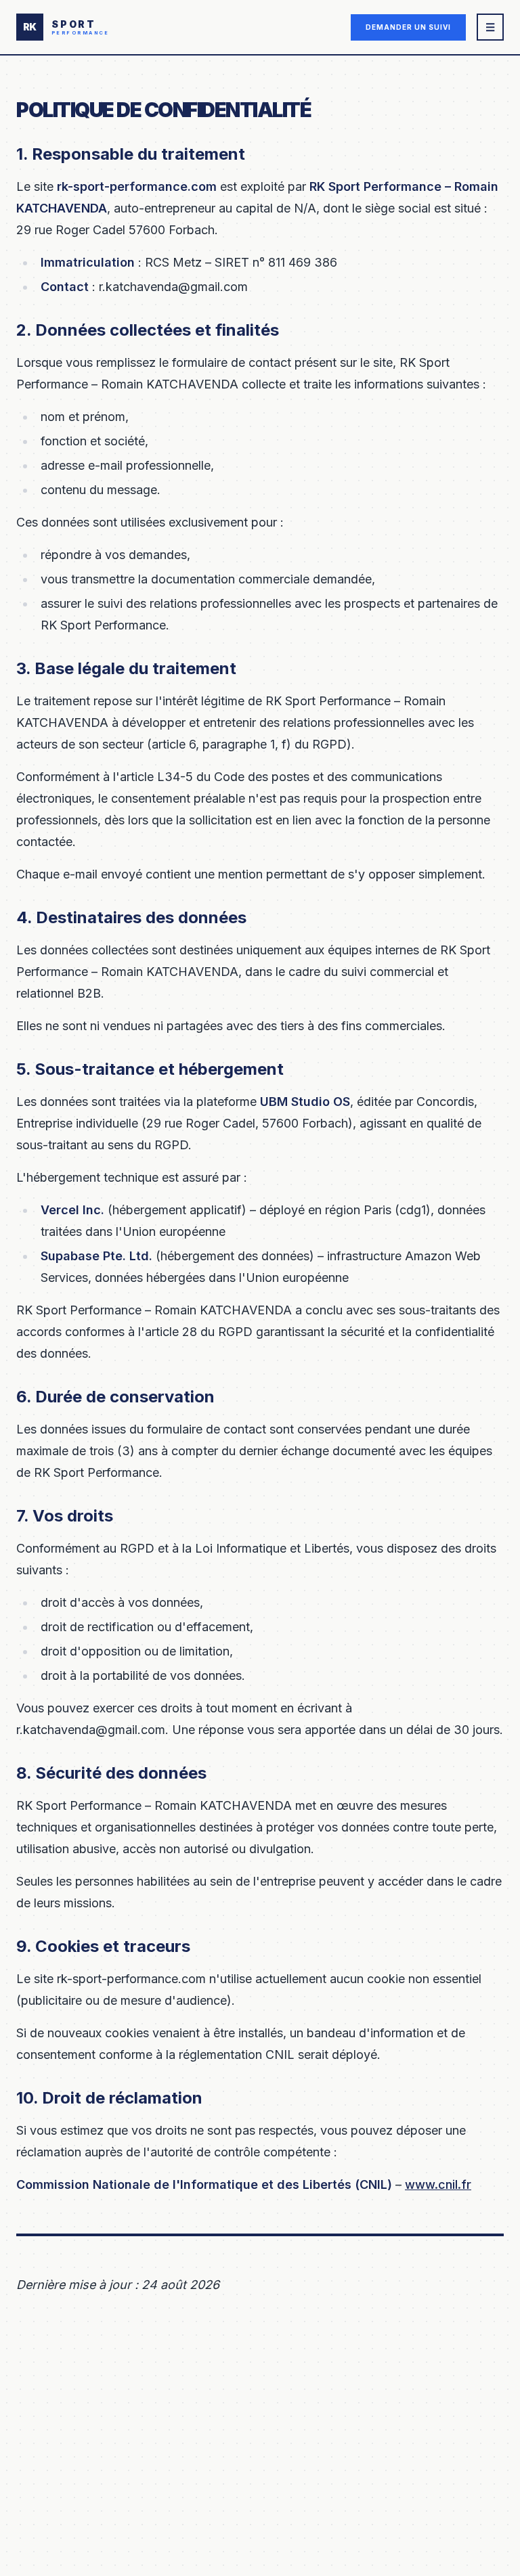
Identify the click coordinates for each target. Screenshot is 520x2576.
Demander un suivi (408, 27)
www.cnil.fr (438, 2184)
